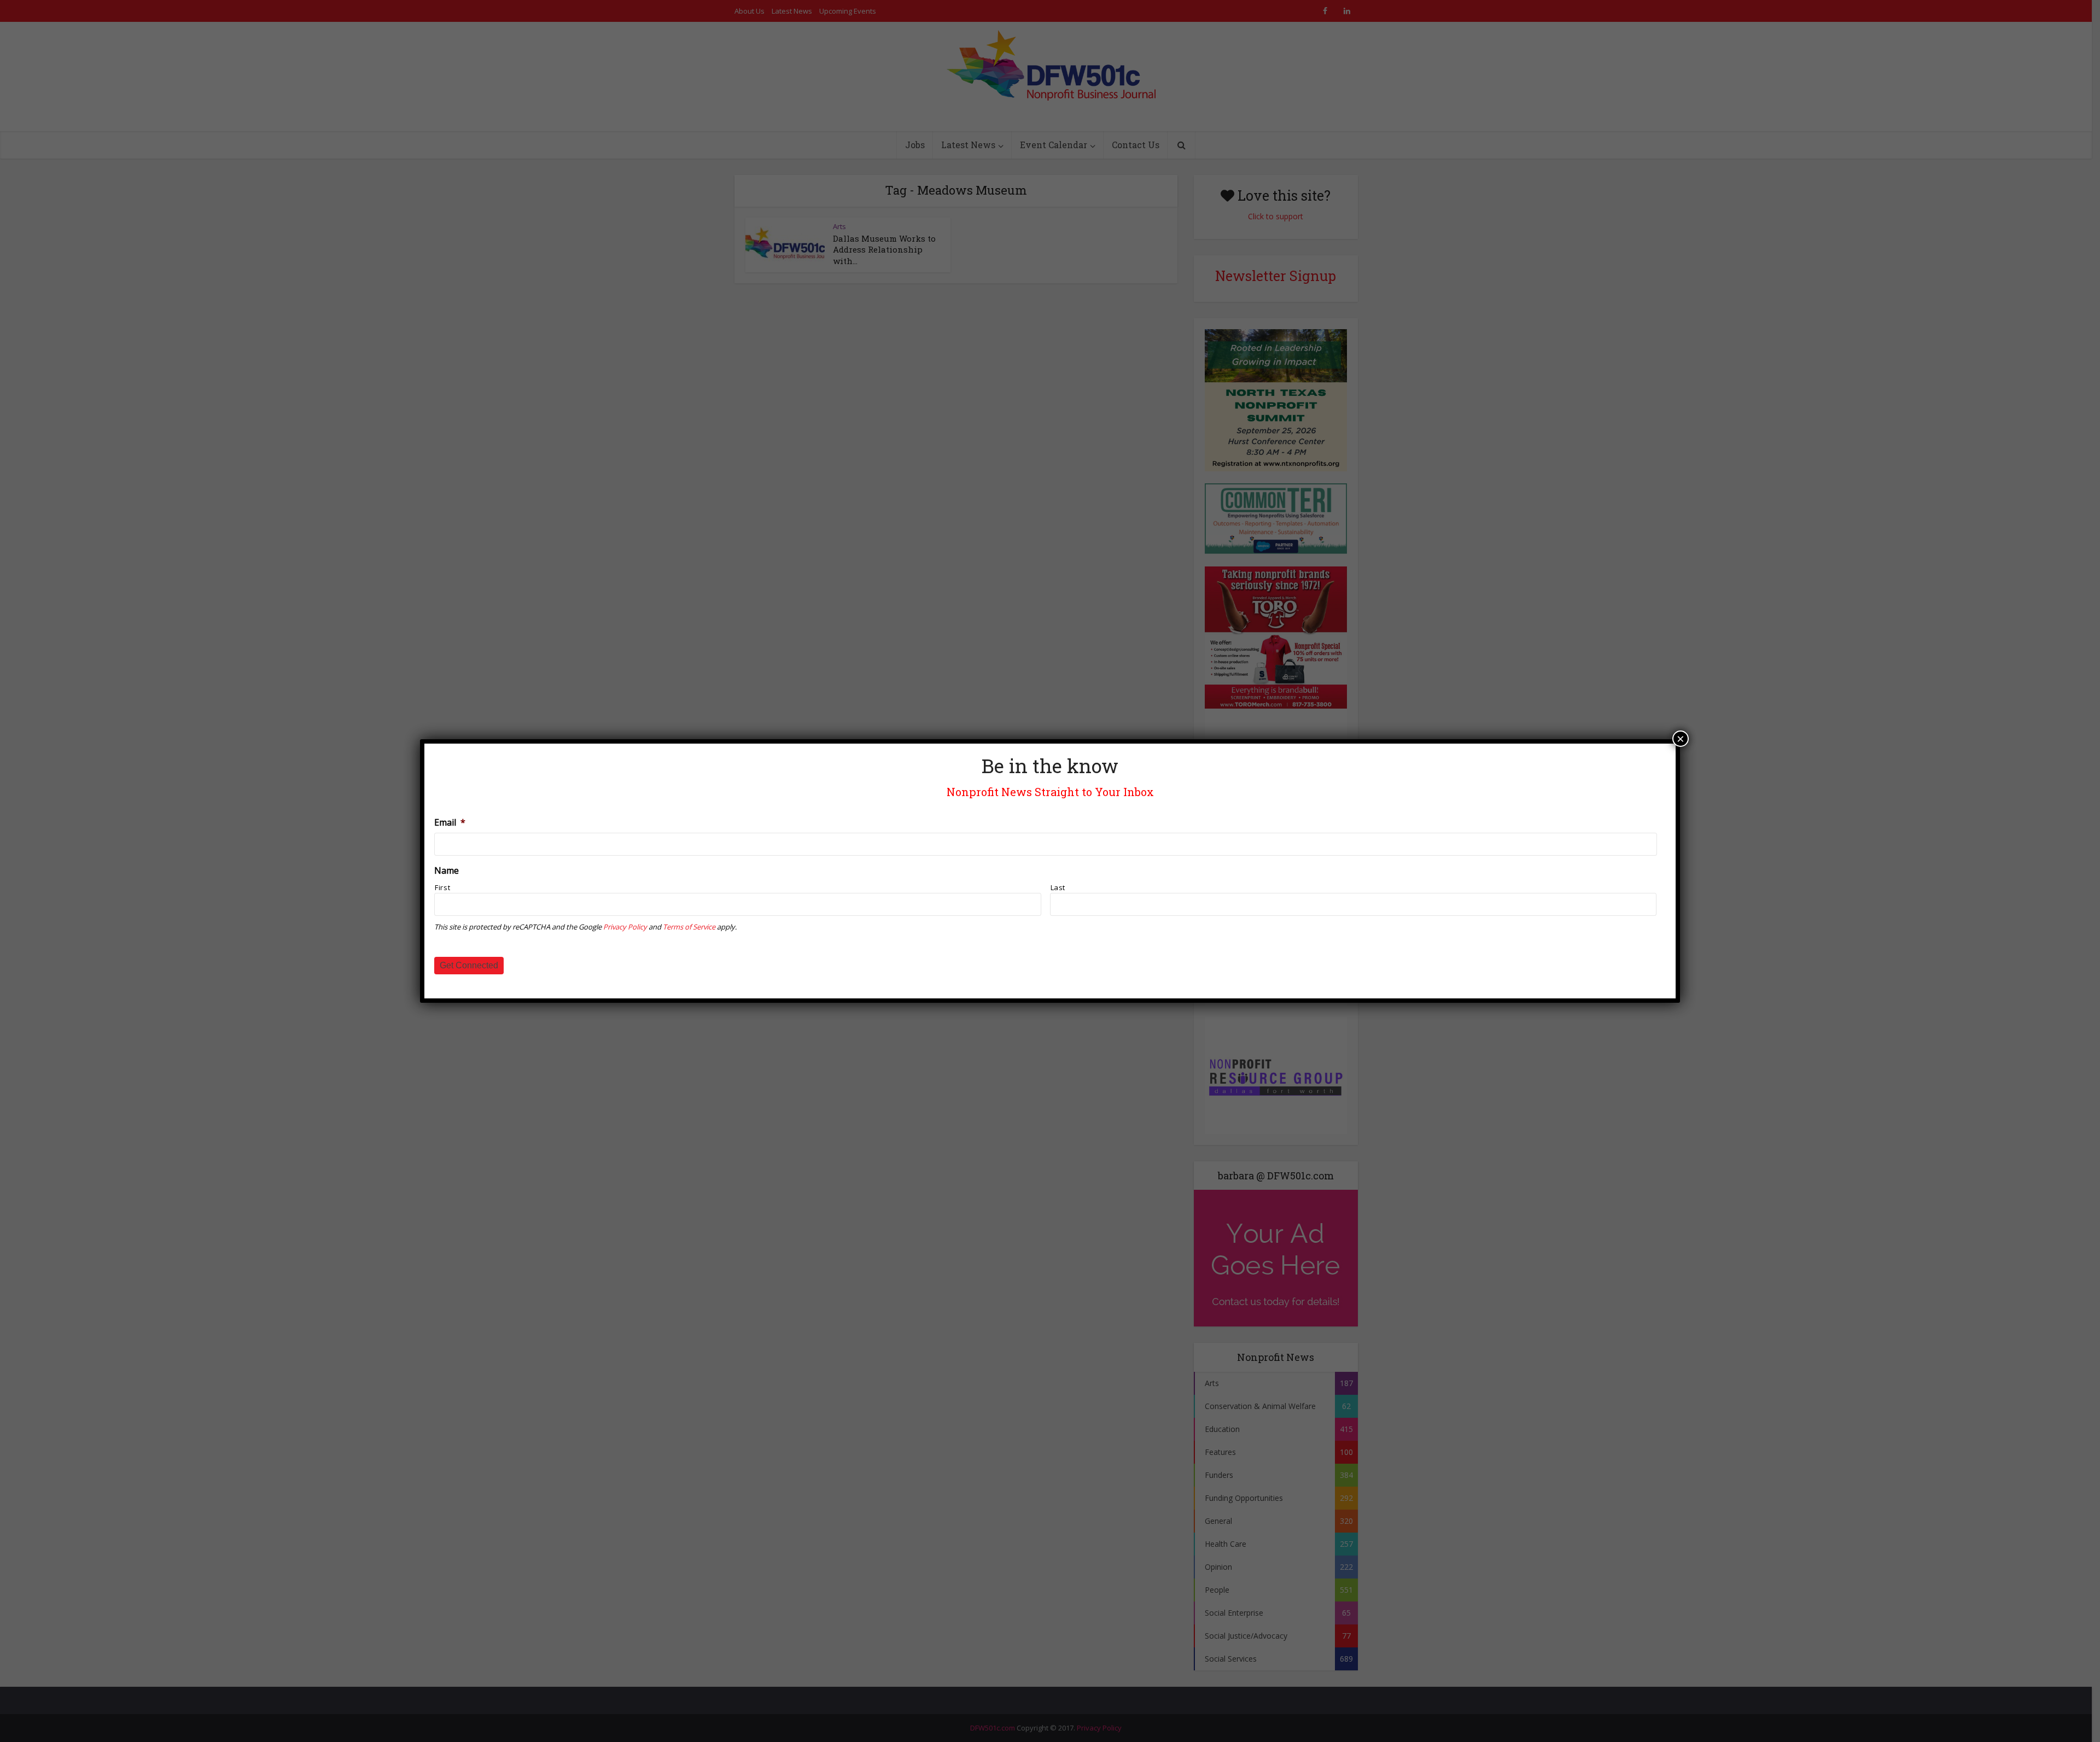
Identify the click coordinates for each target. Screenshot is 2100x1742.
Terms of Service (689, 927)
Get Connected (469, 965)
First (442, 887)
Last (1058, 887)
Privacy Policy (625, 927)
